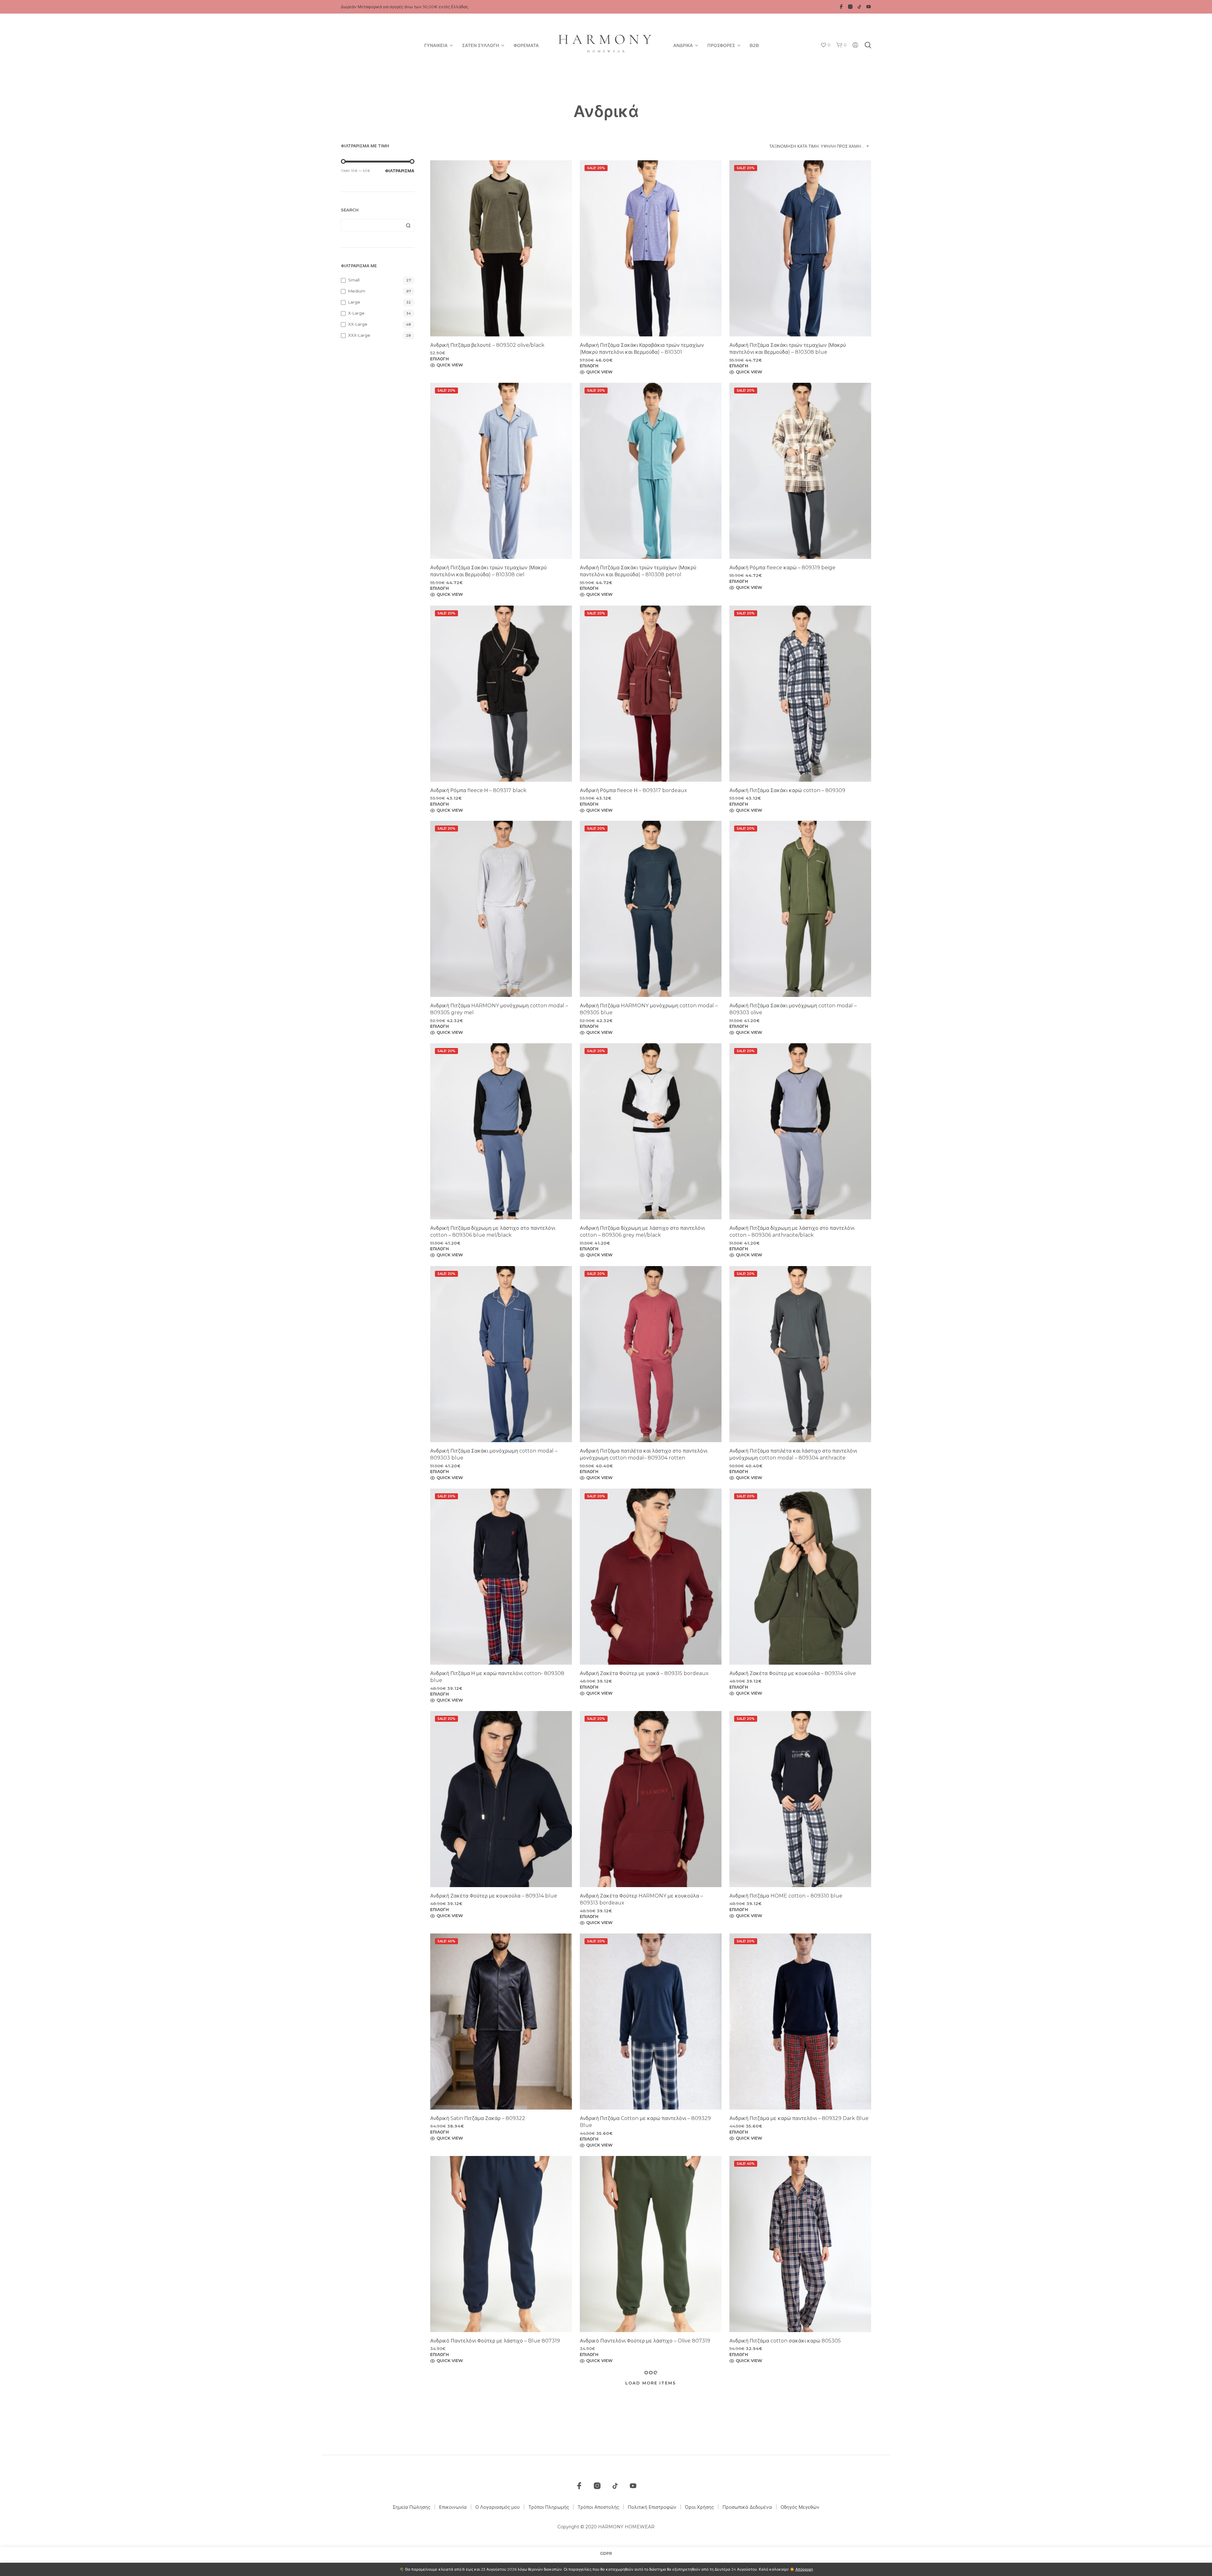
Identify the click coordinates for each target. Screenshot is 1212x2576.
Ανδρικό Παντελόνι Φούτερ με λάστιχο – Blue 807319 (495, 2341)
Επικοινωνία (453, 2507)
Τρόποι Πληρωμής (549, 2507)
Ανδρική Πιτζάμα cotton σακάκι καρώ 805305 (785, 2341)
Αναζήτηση (408, 225)
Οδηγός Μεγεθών (800, 2507)
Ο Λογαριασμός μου (498, 2507)
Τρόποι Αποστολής (598, 2507)
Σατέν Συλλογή (481, 45)
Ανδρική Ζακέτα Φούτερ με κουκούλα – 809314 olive (793, 1673)
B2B (754, 45)
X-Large (356, 313)
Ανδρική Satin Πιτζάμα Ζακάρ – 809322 (478, 2118)
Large (354, 302)
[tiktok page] (859, 7)
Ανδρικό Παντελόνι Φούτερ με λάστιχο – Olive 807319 (645, 2341)
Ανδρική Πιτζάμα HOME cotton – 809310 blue (786, 1896)
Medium (357, 291)
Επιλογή (440, 359)
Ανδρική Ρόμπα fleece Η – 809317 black (478, 790)
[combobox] (820, 146)
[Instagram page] (850, 7)
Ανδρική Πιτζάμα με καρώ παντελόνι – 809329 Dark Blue (799, 2118)
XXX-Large (359, 335)
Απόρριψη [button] (804, 2569)
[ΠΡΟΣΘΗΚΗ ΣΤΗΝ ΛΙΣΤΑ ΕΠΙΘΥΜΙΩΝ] (501, 325)
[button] (825, 45)
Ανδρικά (683, 45)
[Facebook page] (841, 7)
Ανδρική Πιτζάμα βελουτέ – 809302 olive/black (487, 345)
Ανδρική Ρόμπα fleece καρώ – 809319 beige (782, 568)
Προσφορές (721, 45)
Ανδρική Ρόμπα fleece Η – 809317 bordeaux (633, 790)
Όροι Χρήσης (699, 2507)
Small (354, 280)
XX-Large (358, 324)
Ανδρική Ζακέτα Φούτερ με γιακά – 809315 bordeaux (644, 1673)
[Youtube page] (869, 7)
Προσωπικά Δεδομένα (747, 2507)
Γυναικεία (436, 45)
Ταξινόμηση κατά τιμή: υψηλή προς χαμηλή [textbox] (818, 146)
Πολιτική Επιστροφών (652, 2507)
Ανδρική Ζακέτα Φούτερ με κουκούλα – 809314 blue (494, 1896)
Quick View (450, 365)
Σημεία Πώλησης (412, 2507)
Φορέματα (526, 45)
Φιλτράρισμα (400, 171)
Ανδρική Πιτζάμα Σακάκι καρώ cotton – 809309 (787, 790)
